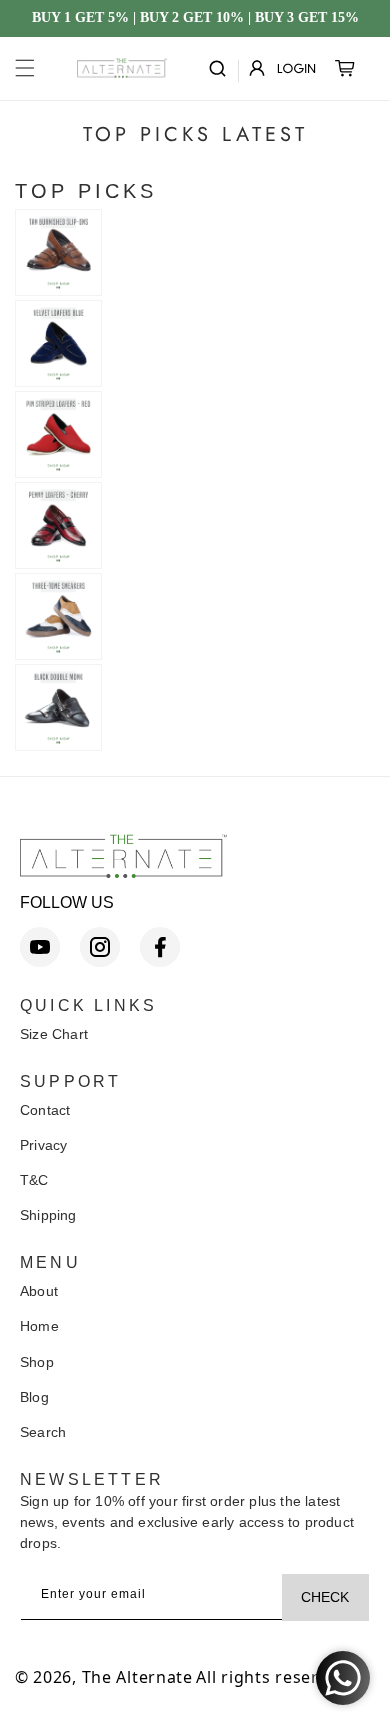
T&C (34, 1180)
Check (325, 1597)
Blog (34, 1397)
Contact (45, 1110)
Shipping (48, 1215)
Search (43, 1432)
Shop (37, 1362)
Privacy (43, 1145)
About (39, 1291)
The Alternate (137, 1677)
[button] (25, 68)
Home (39, 1326)
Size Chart (54, 1034)
